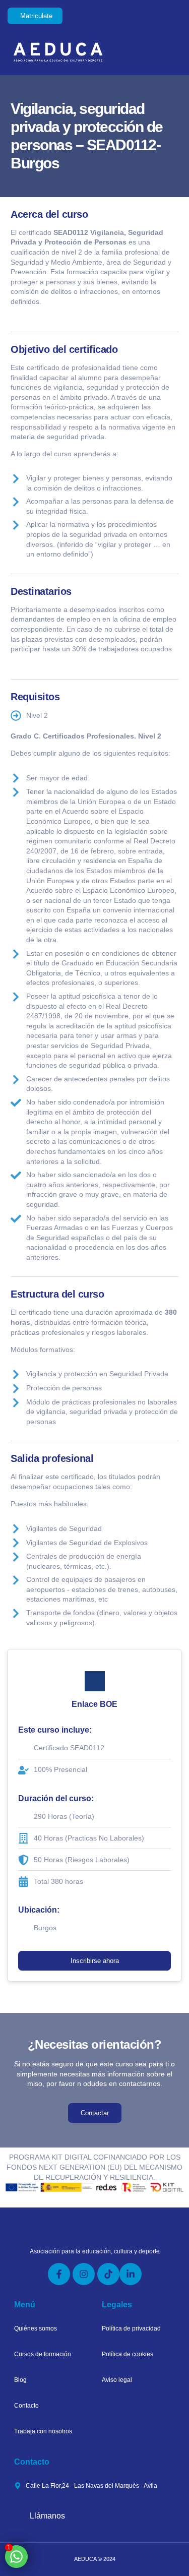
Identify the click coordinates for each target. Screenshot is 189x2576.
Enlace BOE (94, 1704)
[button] (170, 52)
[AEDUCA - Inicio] (76, 52)
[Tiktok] (108, 2274)
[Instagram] (84, 2274)
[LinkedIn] (131, 2274)
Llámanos (47, 2516)
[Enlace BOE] (95, 1681)
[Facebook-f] (59, 2274)
